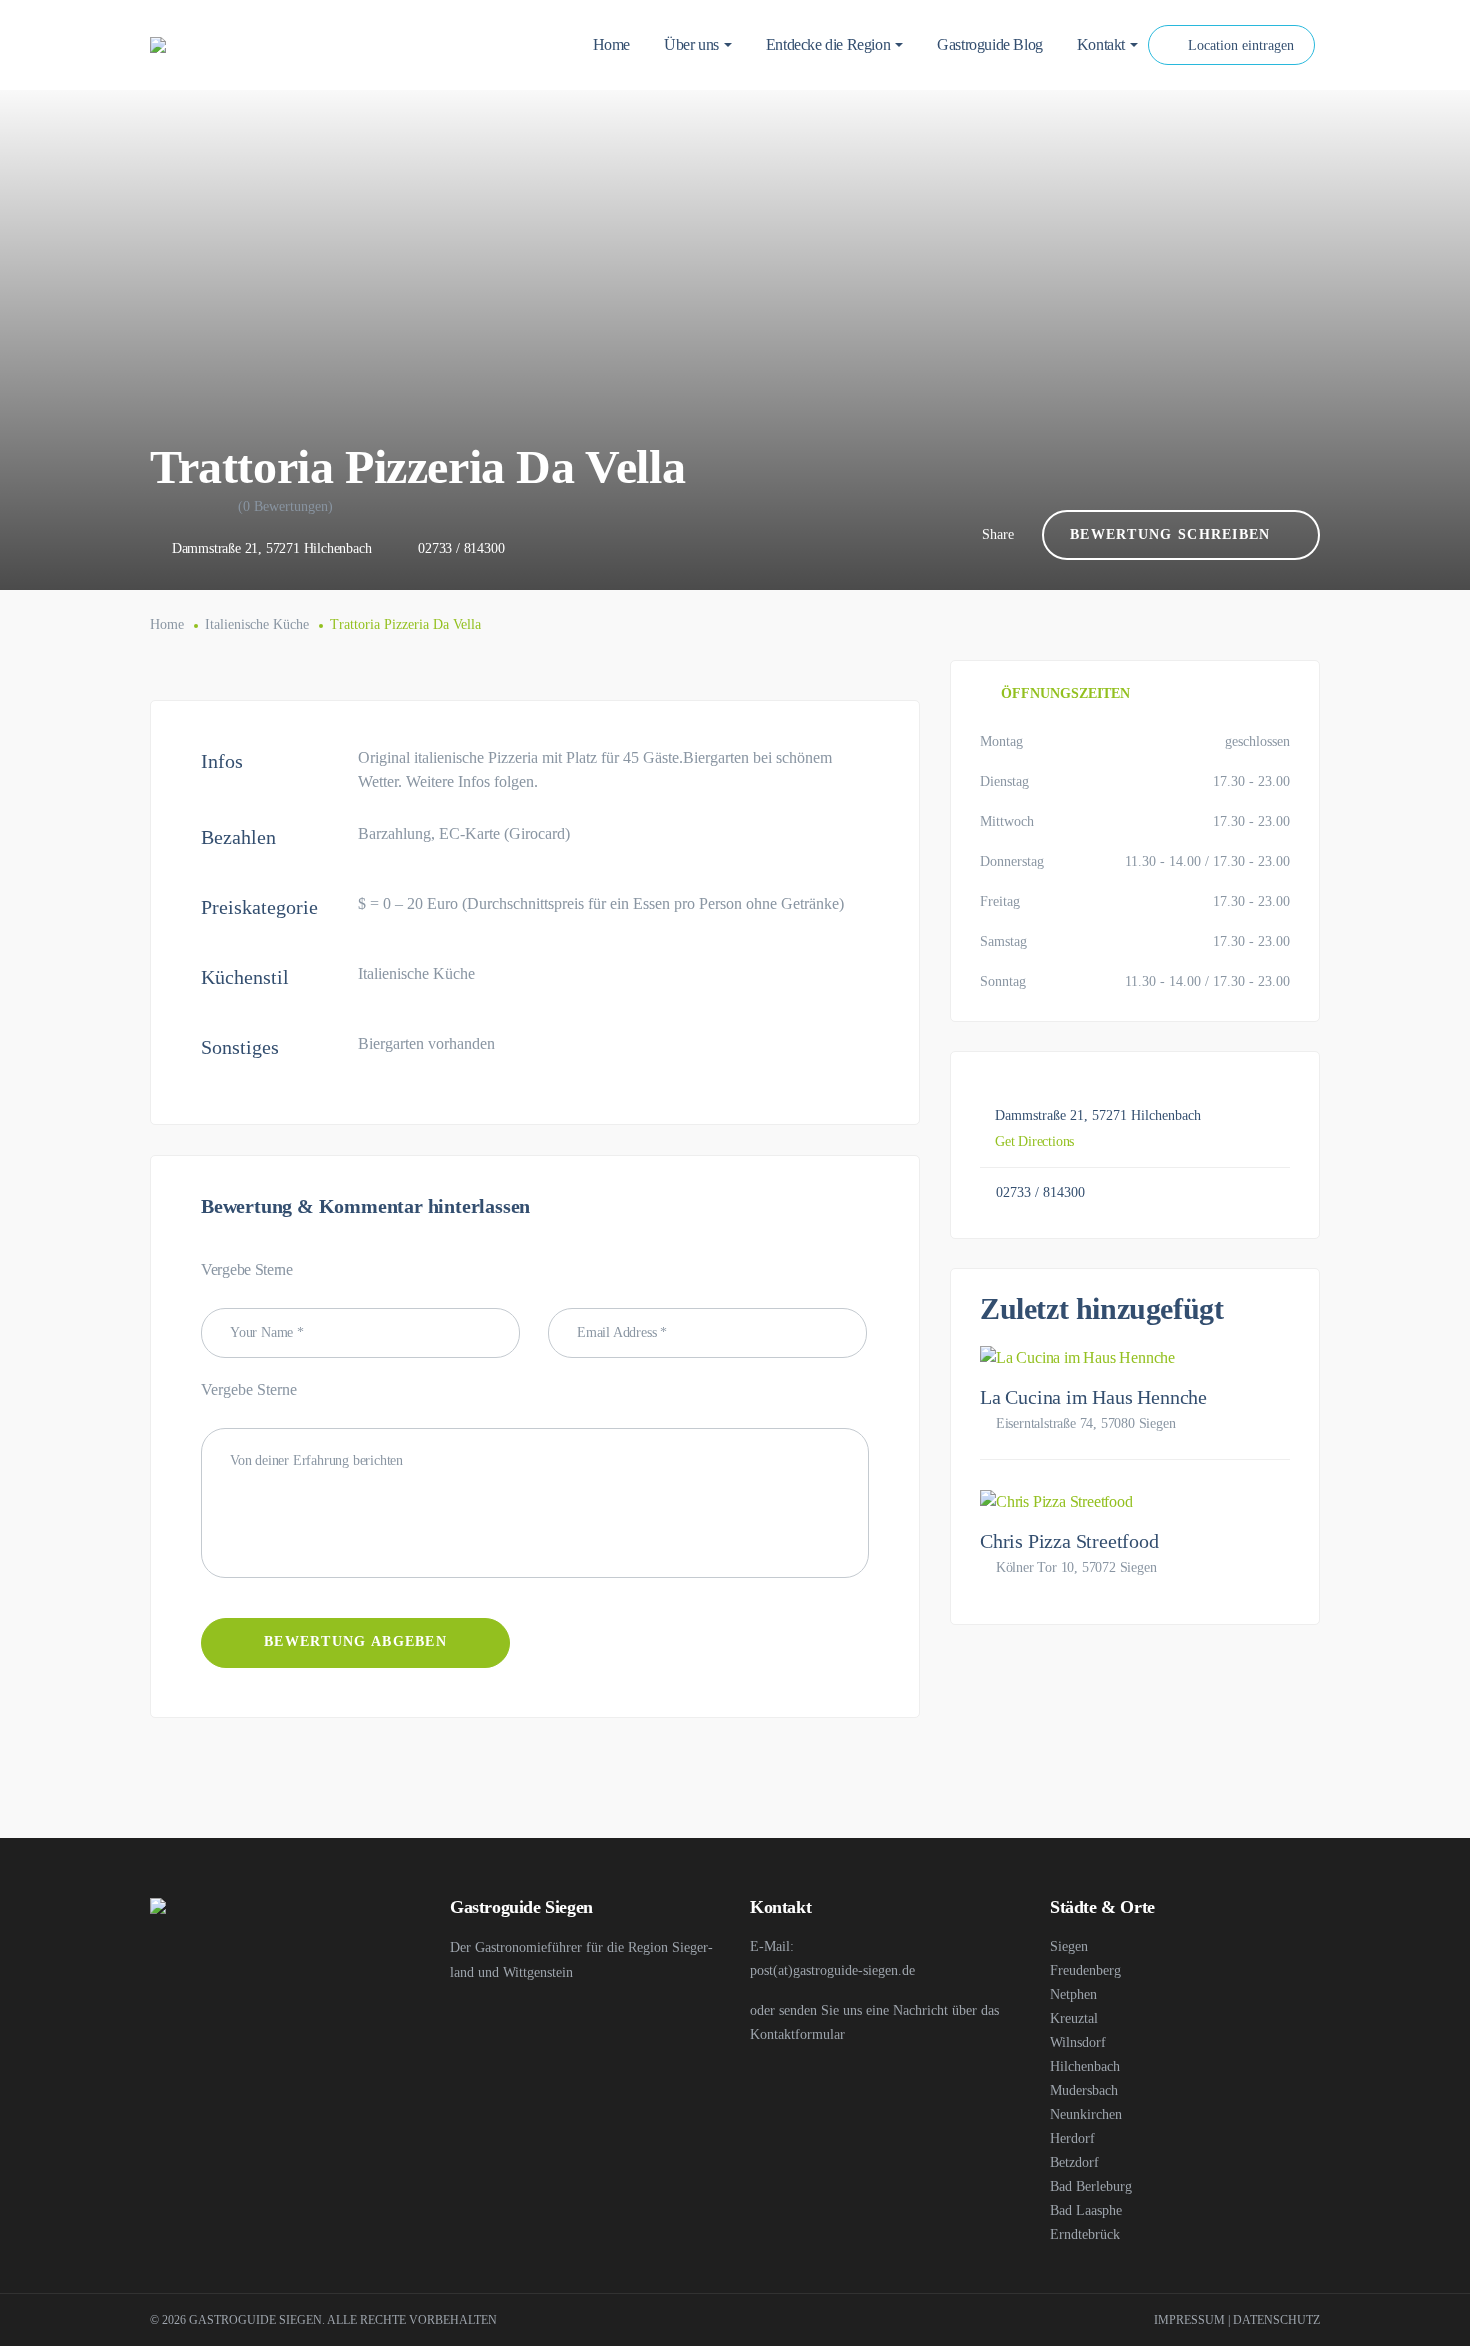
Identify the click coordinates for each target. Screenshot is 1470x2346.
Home (167, 624)
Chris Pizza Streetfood (1069, 1541)
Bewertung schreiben (1170, 534)
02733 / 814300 (461, 548)
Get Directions (1034, 1141)
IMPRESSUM (1189, 2320)
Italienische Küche (257, 624)
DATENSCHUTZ (1276, 2320)
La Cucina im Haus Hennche (1093, 1397)
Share (998, 534)
